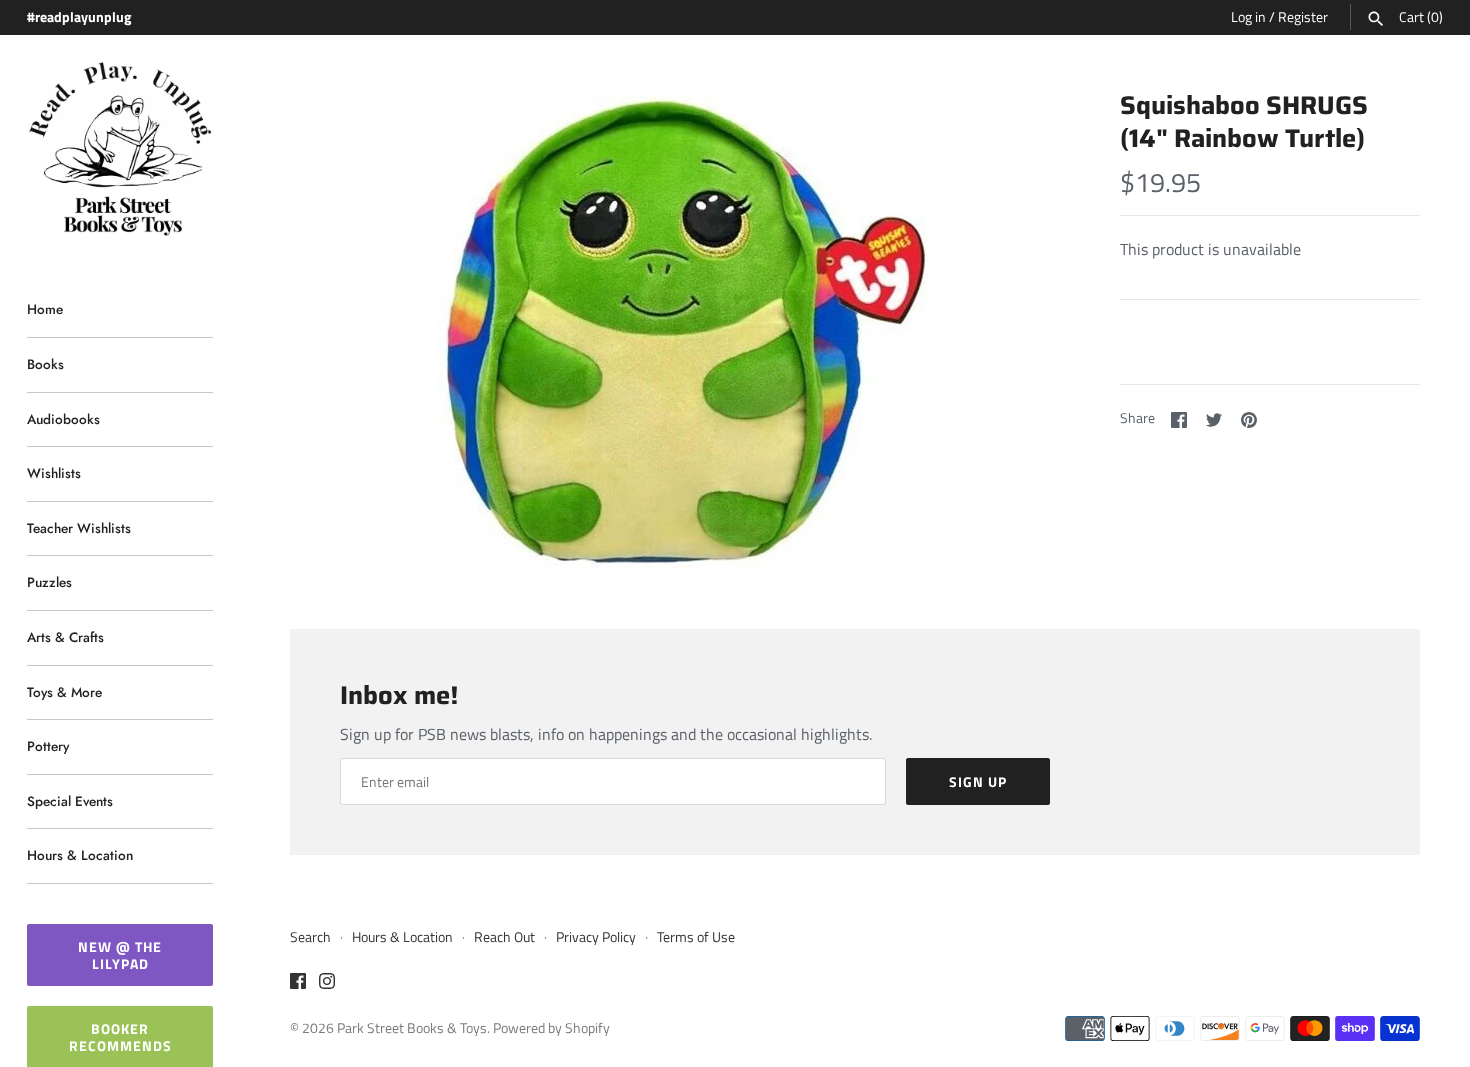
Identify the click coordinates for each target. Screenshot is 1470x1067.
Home (45, 309)
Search (310, 937)
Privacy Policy (596, 937)
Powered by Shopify (551, 1028)
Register (1303, 17)
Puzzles (49, 582)
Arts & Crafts (65, 637)
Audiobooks (63, 419)
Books (45, 364)
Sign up (978, 781)
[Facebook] (298, 984)
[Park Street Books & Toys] (120, 149)
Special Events (70, 801)
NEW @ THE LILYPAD (120, 955)
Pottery (48, 746)
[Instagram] (327, 984)
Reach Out (504, 937)
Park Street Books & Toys (412, 1028)
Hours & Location (80, 855)
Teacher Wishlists (79, 528)
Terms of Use (696, 937)
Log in (1248, 17)
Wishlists (54, 473)
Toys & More (64, 692)
